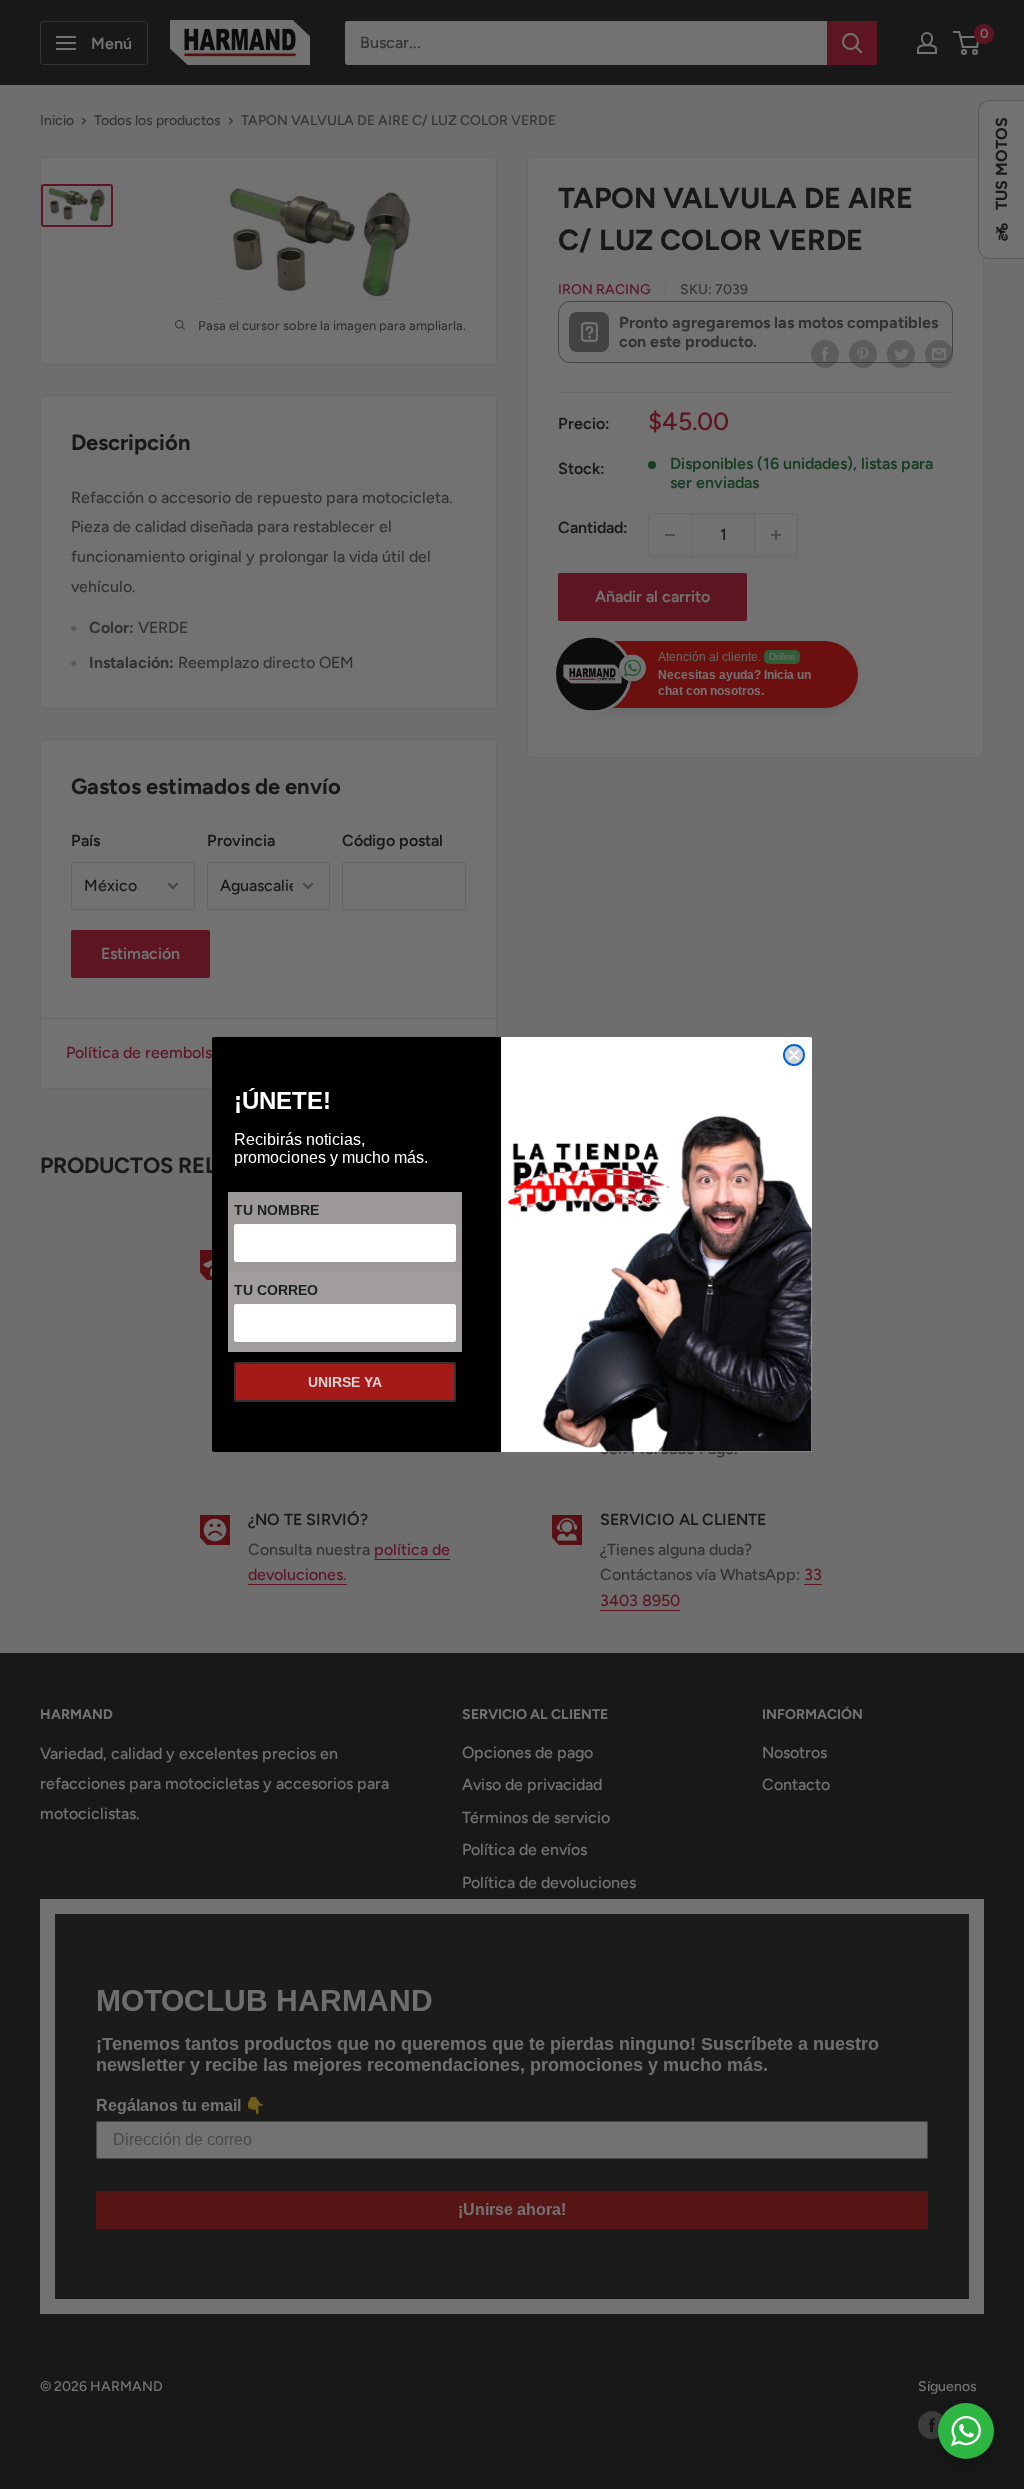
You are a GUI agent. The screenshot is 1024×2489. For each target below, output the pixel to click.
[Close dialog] (794, 1055)
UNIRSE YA (345, 1382)
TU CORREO (276, 1290)
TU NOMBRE (276, 1210)
